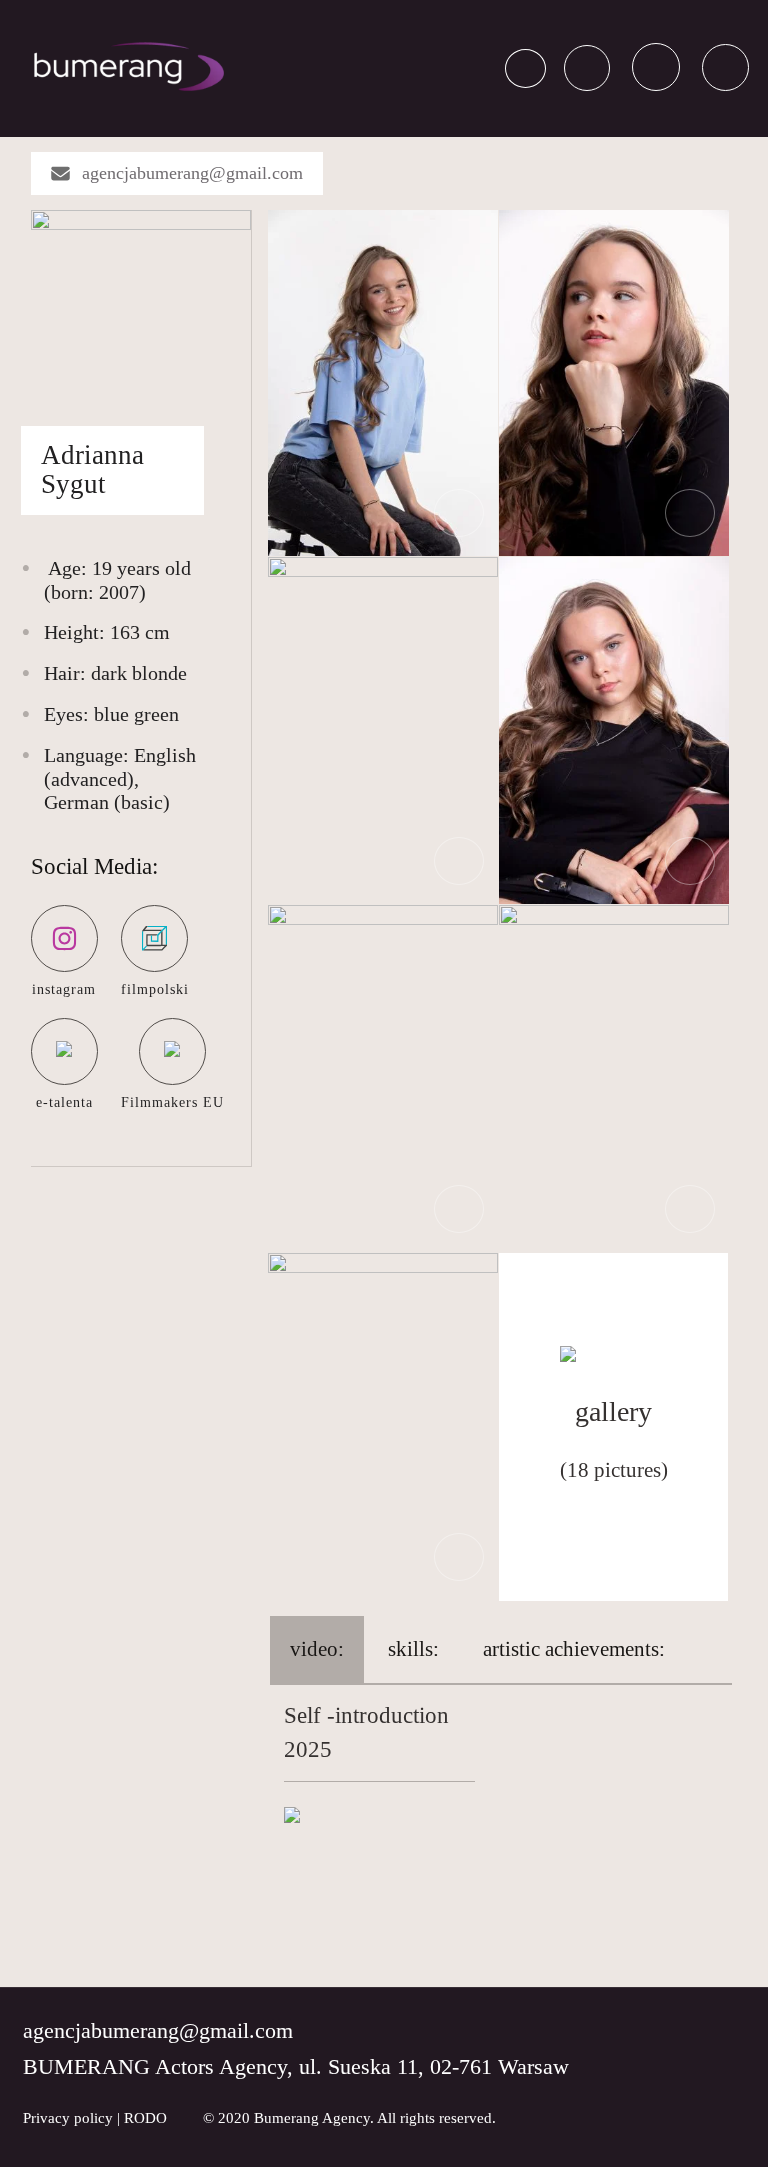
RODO (145, 2118)
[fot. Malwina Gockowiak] (383, 381)
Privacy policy (68, 2118)
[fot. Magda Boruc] (383, 1424)
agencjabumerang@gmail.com (192, 173)
